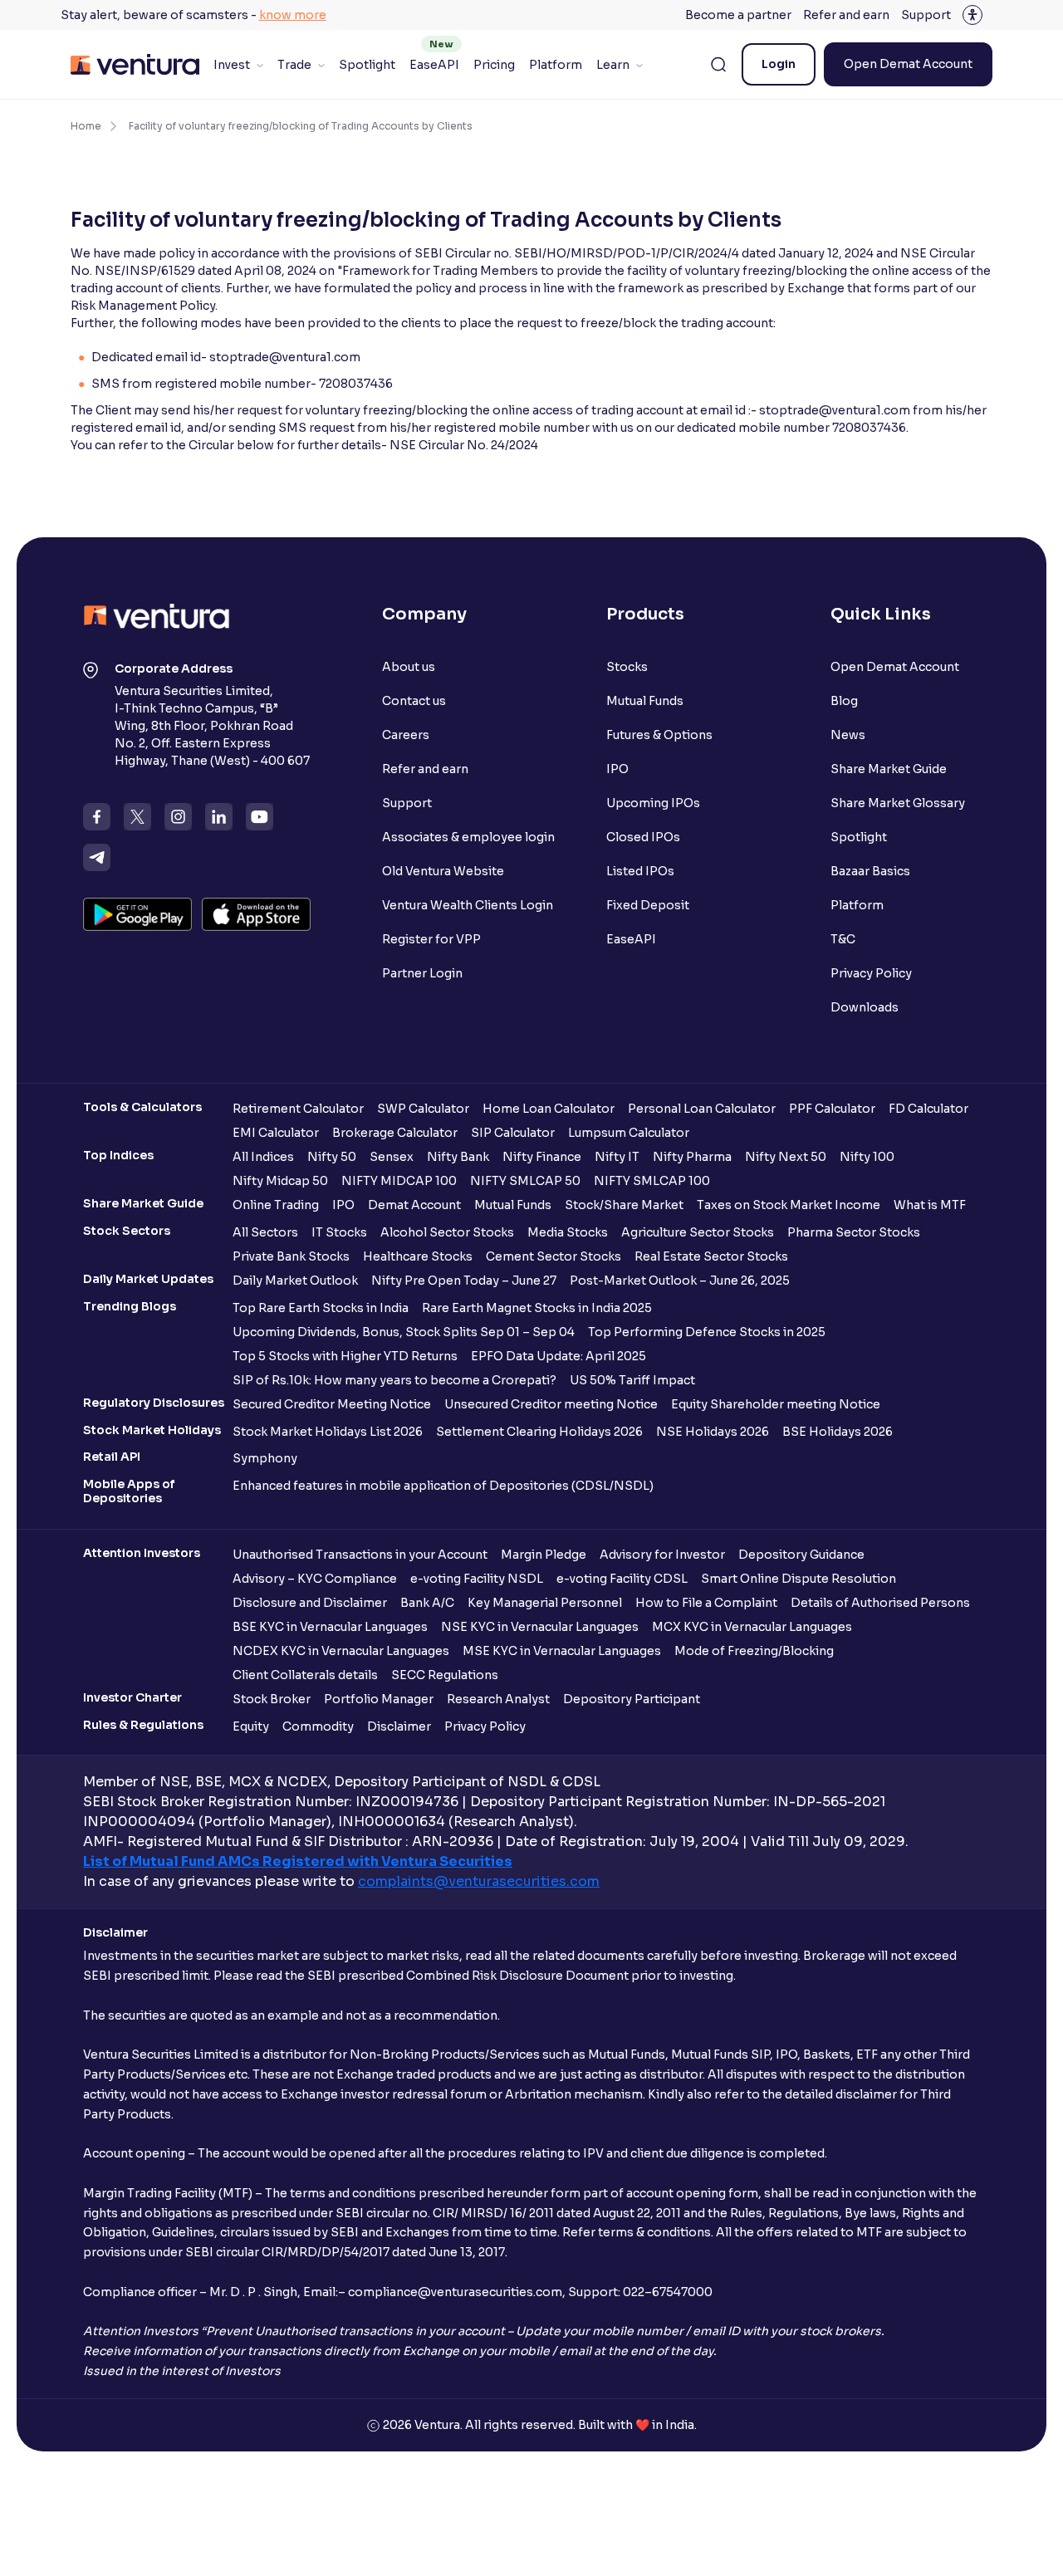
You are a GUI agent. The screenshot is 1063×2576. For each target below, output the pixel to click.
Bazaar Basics (870, 871)
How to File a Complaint (706, 1603)
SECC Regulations (445, 1675)
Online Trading (276, 1205)
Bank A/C (427, 1603)
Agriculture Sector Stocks (698, 1232)
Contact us (414, 701)
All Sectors (265, 1232)
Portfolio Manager (379, 1699)
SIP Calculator (513, 1133)
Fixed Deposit (648, 905)
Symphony (265, 1458)
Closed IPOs (643, 837)
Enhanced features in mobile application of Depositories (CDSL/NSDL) (443, 1486)
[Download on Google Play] (137, 914)
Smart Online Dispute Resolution (798, 1579)
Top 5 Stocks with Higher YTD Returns (345, 1356)
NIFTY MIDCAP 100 (399, 1181)
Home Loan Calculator (549, 1109)
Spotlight (367, 65)
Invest (232, 65)
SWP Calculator (423, 1109)
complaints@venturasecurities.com (479, 1881)
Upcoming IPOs (653, 803)
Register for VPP (431, 939)
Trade (294, 65)
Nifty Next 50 (786, 1157)
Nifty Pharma (692, 1157)
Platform (556, 65)
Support (926, 15)
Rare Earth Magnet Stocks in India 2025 (537, 1308)
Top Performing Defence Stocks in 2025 (707, 1332)
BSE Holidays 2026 (838, 1432)
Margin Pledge (544, 1555)
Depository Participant (632, 1699)
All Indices (263, 1157)
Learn (613, 65)
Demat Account (414, 1205)
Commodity (318, 1726)
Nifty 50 (332, 1157)
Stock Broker (272, 1699)
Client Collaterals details (305, 1675)
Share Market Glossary (898, 803)
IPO (617, 769)
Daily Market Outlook (295, 1281)
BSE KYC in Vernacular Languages (330, 1627)
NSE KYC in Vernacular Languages (540, 1627)
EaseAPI (434, 65)
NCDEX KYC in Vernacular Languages (341, 1651)
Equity (251, 1726)
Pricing (494, 65)
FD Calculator (928, 1109)
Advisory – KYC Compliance (315, 1579)
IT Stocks (339, 1232)
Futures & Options (659, 735)
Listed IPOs (640, 871)
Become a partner (738, 15)
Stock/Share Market (624, 1205)
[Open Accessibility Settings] (972, 15)
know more (293, 15)
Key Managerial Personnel (545, 1603)
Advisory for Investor (662, 1555)
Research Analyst (498, 1699)
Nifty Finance (542, 1157)
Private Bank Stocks (291, 1256)
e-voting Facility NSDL (477, 1579)
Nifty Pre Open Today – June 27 (464, 1281)
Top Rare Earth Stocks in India (321, 1308)
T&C (843, 939)
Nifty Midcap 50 (280, 1181)
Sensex (392, 1157)
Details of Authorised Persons (880, 1603)
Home (86, 126)
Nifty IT (617, 1157)
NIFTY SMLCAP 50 (525, 1181)
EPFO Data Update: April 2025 (558, 1356)
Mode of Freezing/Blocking (754, 1651)
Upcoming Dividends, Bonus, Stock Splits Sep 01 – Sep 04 (404, 1332)
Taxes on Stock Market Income (789, 1205)
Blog (844, 701)
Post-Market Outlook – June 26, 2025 (680, 1281)
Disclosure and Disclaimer (310, 1603)
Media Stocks (568, 1232)
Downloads (865, 1007)
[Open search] (718, 65)
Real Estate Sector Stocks (711, 1256)
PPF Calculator (832, 1109)
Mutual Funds (645, 701)
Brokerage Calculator (395, 1133)
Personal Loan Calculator (702, 1109)
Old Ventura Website (443, 871)
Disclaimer (399, 1726)
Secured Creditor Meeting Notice (332, 1404)
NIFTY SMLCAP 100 (652, 1181)
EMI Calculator (276, 1133)
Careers (406, 735)
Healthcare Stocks (418, 1256)
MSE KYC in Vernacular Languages (562, 1651)
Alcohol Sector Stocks (447, 1232)
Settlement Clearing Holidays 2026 (539, 1432)
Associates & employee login (468, 837)
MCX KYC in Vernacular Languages (752, 1627)
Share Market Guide (889, 769)
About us (409, 667)
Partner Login (422, 973)
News (848, 735)
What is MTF (930, 1205)
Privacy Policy (871, 973)
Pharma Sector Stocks (854, 1232)
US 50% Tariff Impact (632, 1380)
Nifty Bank (458, 1157)
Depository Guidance (801, 1555)
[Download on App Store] (256, 914)
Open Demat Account (908, 64)
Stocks (627, 667)
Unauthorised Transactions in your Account (360, 1555)
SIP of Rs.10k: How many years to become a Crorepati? (394, 1380)
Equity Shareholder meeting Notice (776, 1404)
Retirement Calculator (298, 1109)
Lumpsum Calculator (629, 1133)
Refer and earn (846, 15)
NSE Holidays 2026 (713, 1432)
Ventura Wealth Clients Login (468, 905)
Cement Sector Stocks (554, 1256)
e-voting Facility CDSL (622, 1579)
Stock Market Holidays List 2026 (328, 1432)
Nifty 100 (867, 1157)
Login (779, 64)
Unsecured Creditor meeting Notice (551, 1404)
